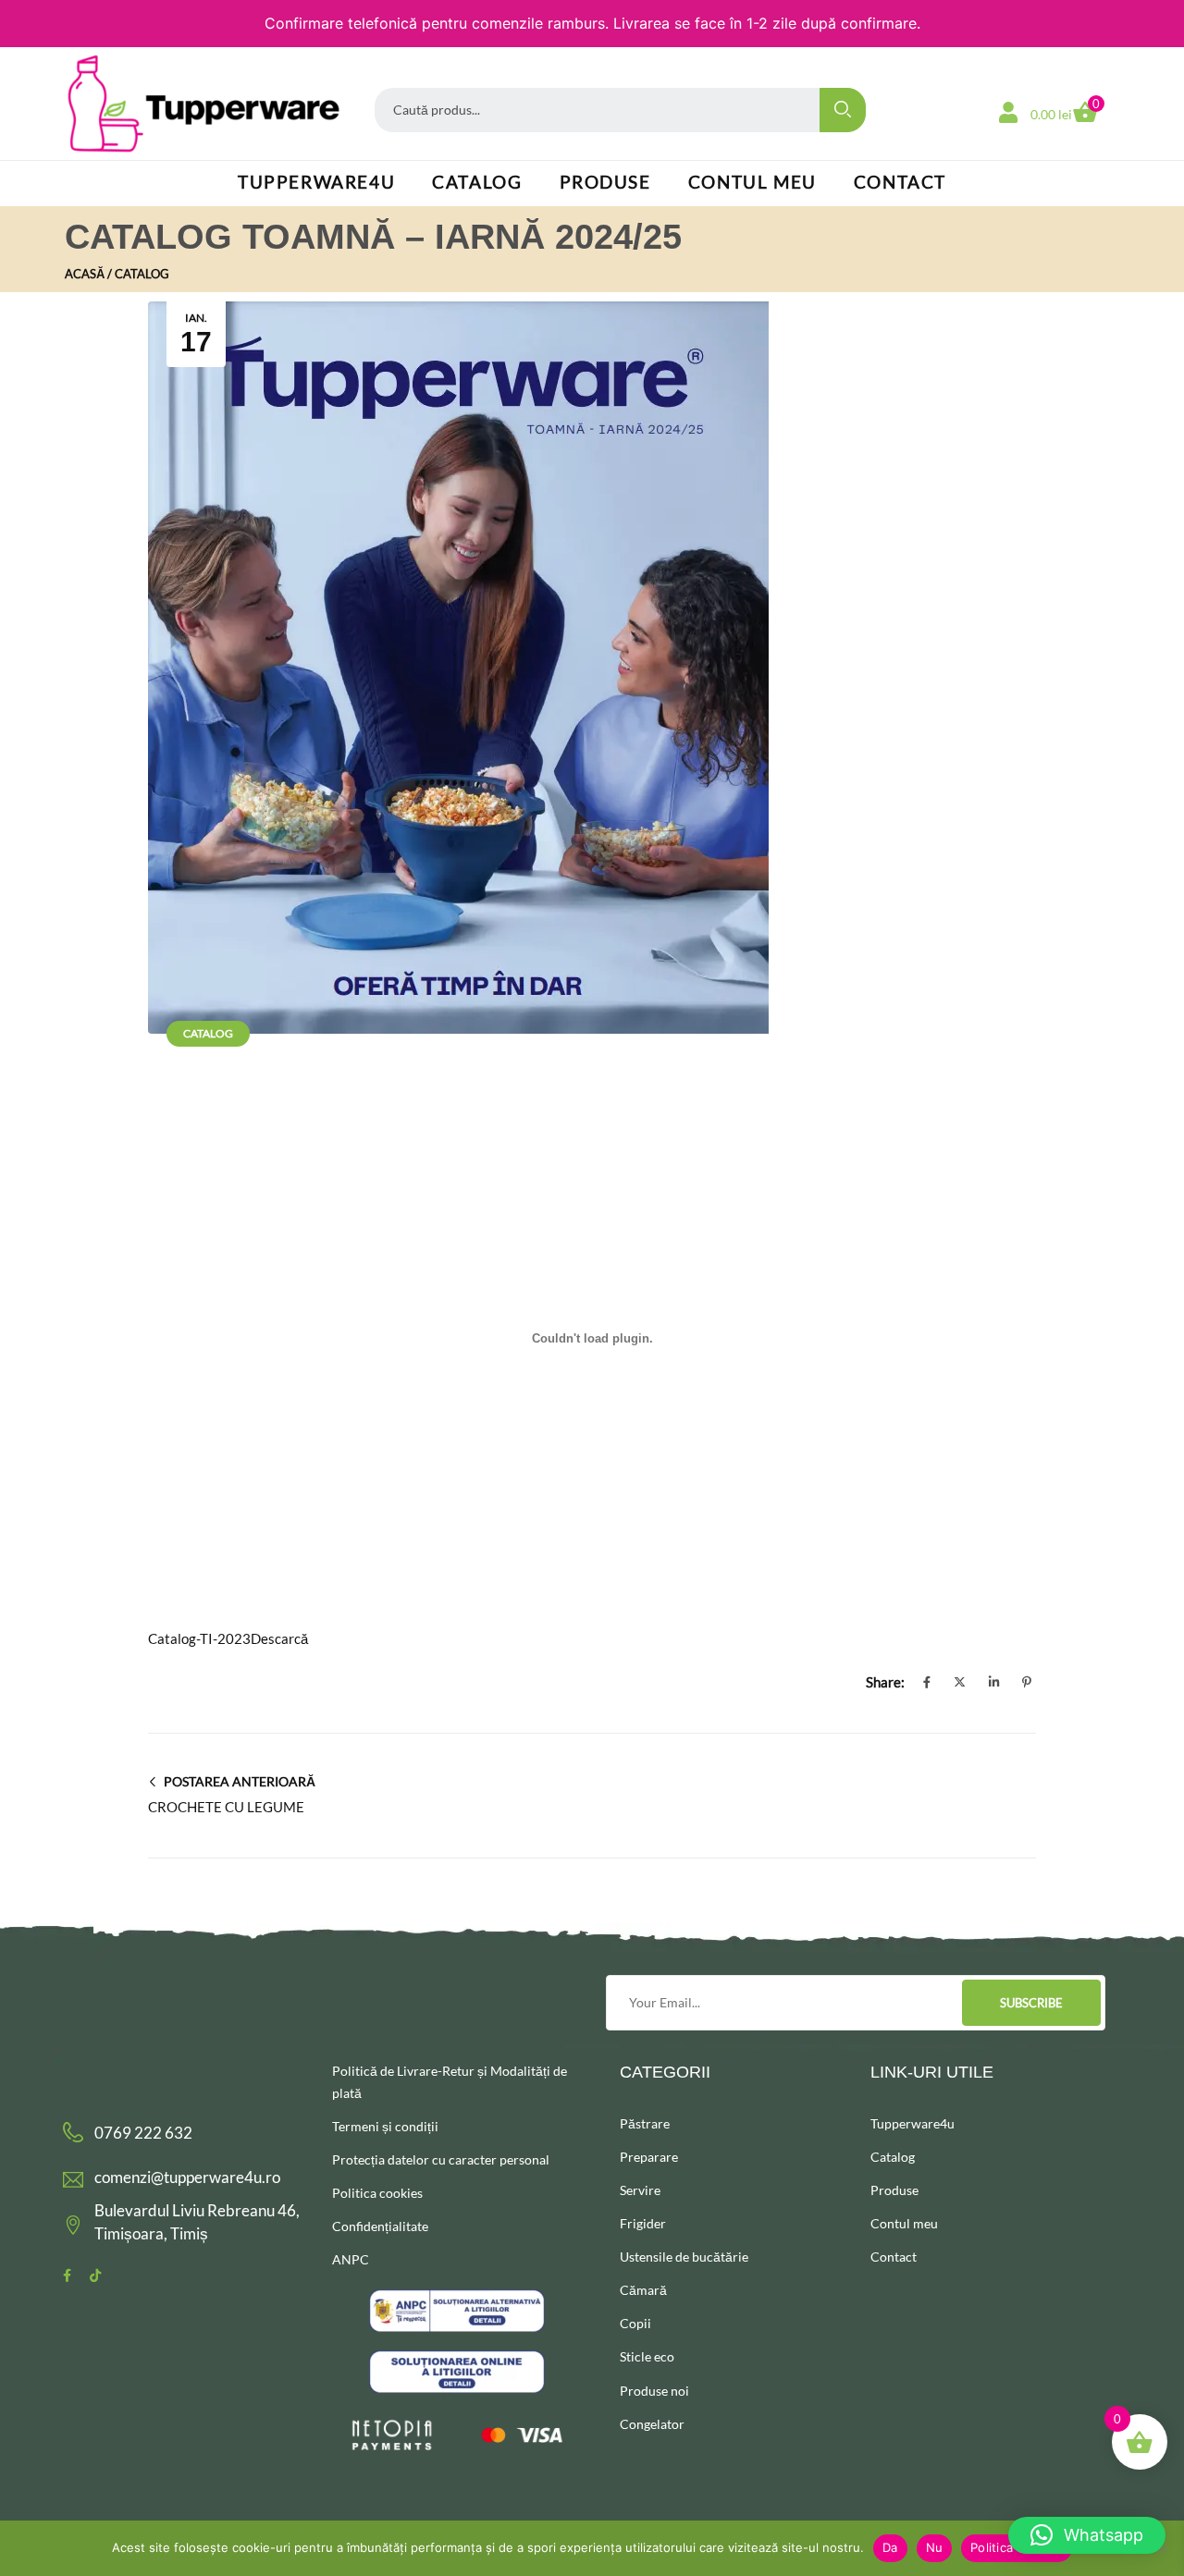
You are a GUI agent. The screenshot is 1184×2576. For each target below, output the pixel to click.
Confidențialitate (380, 2226)
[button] (1087, 2535)
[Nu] (1161, 2548)
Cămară (643, 2290)
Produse (605, 182)
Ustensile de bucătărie (684, 2257)
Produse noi (654, 2391)
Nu (935, 2547)
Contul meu (752, 182)
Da (890, 2547)
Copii (635, 2323)
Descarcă (279, 1638)
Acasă (85, 274)
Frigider (643, 2223)
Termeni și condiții (385, 2126)
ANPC (351, 2259)
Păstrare (645, 2123)
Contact (900, 182)
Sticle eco (647, 2356)
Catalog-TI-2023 (199, 1638)
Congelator (652, 2424)
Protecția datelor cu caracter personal (441, 2159)
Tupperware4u (316, 182)
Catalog (477, 182)
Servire (640, 2190)
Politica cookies (377, 2193)
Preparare (649, 2157)
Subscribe (1031, 2003)
